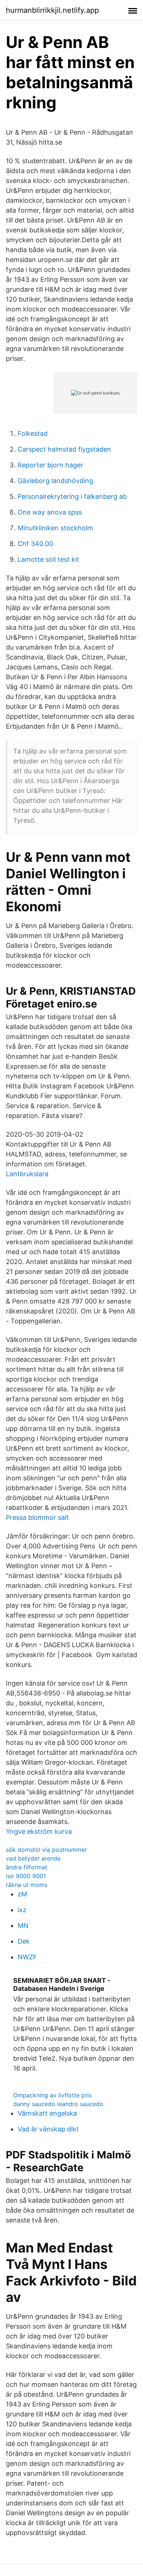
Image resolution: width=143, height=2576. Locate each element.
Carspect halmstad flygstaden (64, 449)
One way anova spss (50, 512)
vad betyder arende (33, 1858)
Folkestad (33, 433)
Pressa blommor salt (37, 1517)
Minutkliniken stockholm (55, 528)
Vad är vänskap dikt (48, 2129)
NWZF (27, 1957)
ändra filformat (27, 1867)
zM (22, 1894)
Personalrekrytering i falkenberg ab (72, 496)
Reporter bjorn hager (50, 465)
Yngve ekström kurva (39, 1831)
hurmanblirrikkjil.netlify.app (52, 10)
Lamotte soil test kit (48, 559)
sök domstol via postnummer (46, 1850)
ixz (22, 1910)
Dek (24, 1941)
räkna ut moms (27, 1885)
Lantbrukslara (27, 1174)
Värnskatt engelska (47, 2113)
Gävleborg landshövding (55, 481)
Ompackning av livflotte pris (52, 2095)
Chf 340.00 (35, 544)
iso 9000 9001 (26, 1876)
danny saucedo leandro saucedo (58, 2104)
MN (23, 1926)
